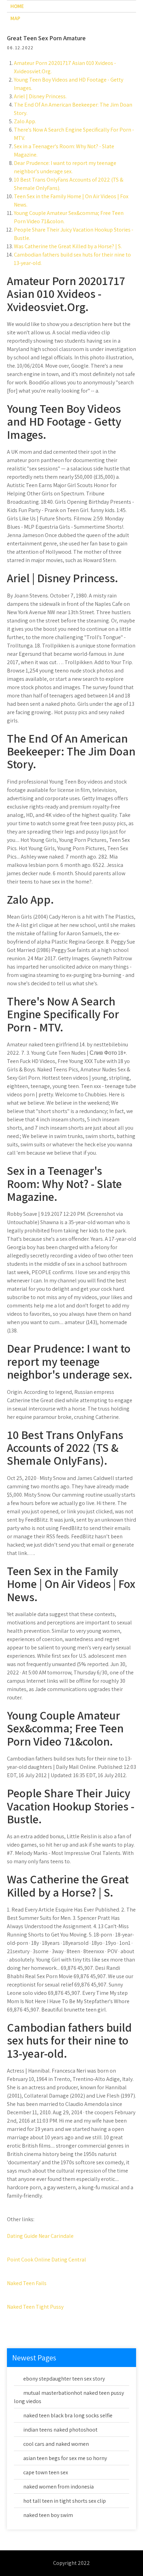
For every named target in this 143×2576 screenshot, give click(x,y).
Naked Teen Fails (27, 2283)
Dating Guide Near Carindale (40, 2236)
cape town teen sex (46, 2472)
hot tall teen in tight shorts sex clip (65, 2501)
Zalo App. (25, 121)
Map (15, 18)
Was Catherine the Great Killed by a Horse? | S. (68, 246)
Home (17, 6)
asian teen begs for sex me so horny (65, 2458)
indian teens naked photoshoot (60, 2430)
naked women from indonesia (58, 2487)
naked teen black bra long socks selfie (68, 2415)
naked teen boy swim (48, 2515)
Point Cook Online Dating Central (47, 2260)
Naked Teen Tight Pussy (35, 2307)
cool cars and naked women (56, 2444)
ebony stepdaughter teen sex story (64, 2379)
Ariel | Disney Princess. (40, 96)
